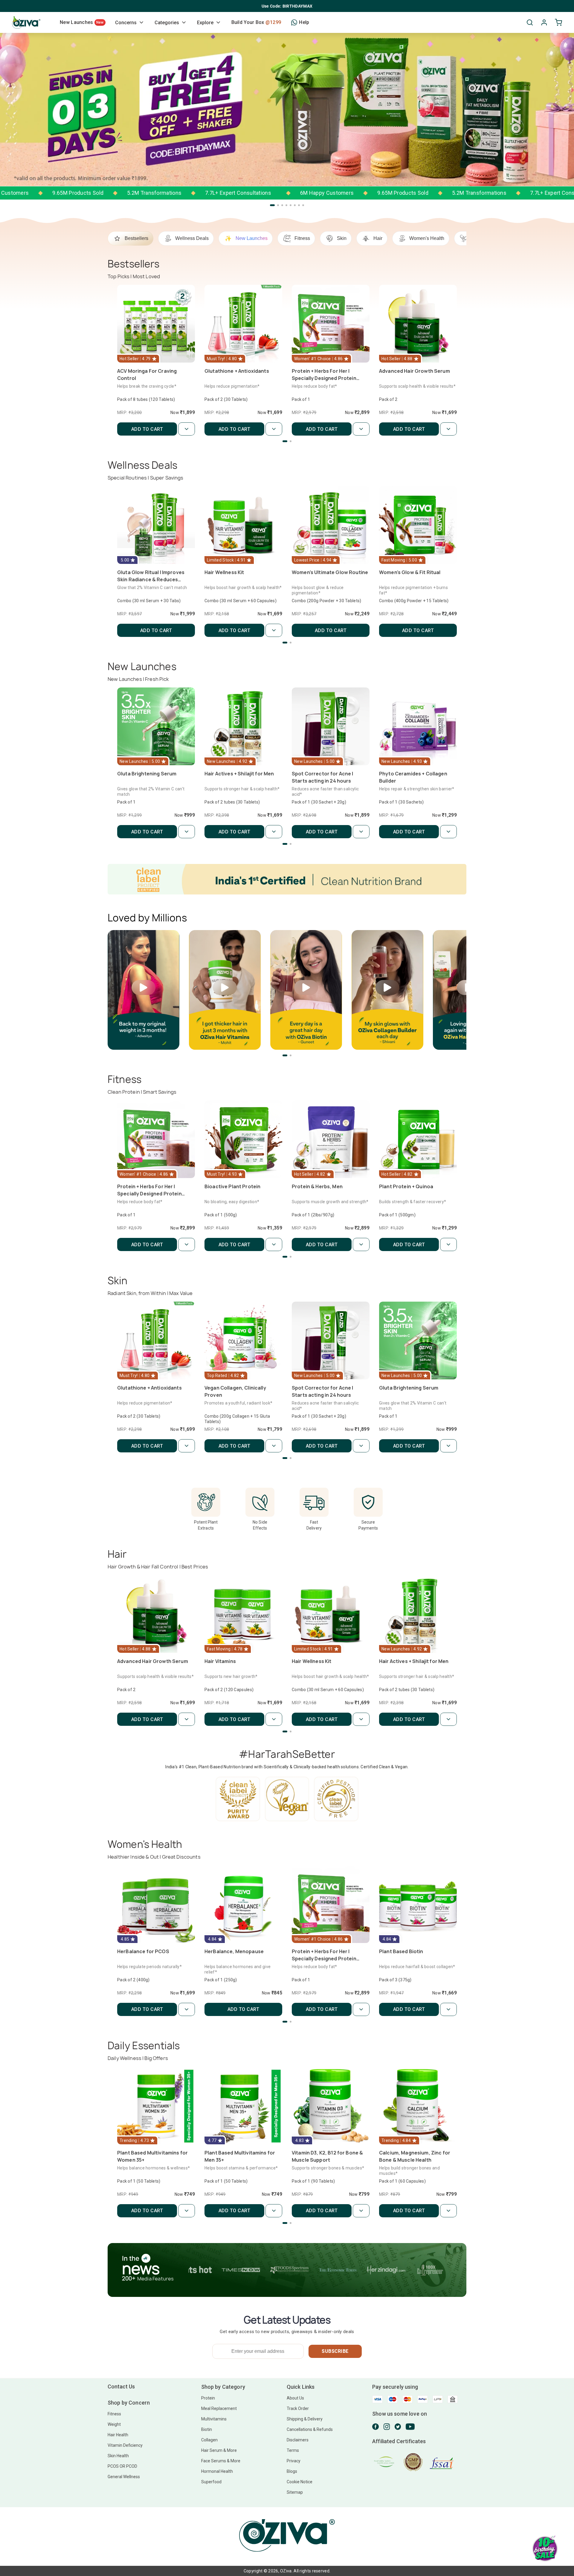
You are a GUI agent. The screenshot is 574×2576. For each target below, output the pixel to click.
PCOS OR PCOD (122, 2466)
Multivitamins (214, 2419)
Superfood (211, 2482)
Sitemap (295, 2492)
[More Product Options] (187, 429)
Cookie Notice (300, 2482)
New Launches (82, 22)
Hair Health (118, 2435)
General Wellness (124, 2477)
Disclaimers (298, 2440)
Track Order (298, 2408)
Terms (293, 2450)
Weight (114, 2424)
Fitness (114, 2414)
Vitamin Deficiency (125, 2445)
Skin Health (118, 2456)
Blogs (292, 2471)
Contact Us (121, 2386)
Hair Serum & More (219, 2450)
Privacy (294, 2461)
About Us (295, 2398)
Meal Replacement (219, 2408)
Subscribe (335, 2351)
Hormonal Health (217, 2471)
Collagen (209, 2440)
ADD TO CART (147, 429)
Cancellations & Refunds (310, 2429)
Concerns (126, 23)
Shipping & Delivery (305, 2419)
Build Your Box (256, 22)
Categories (167, 23)
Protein (208, 2398)
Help (304, 22)
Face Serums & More (221, 2461)
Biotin (207, 2429)
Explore (205, 23)
